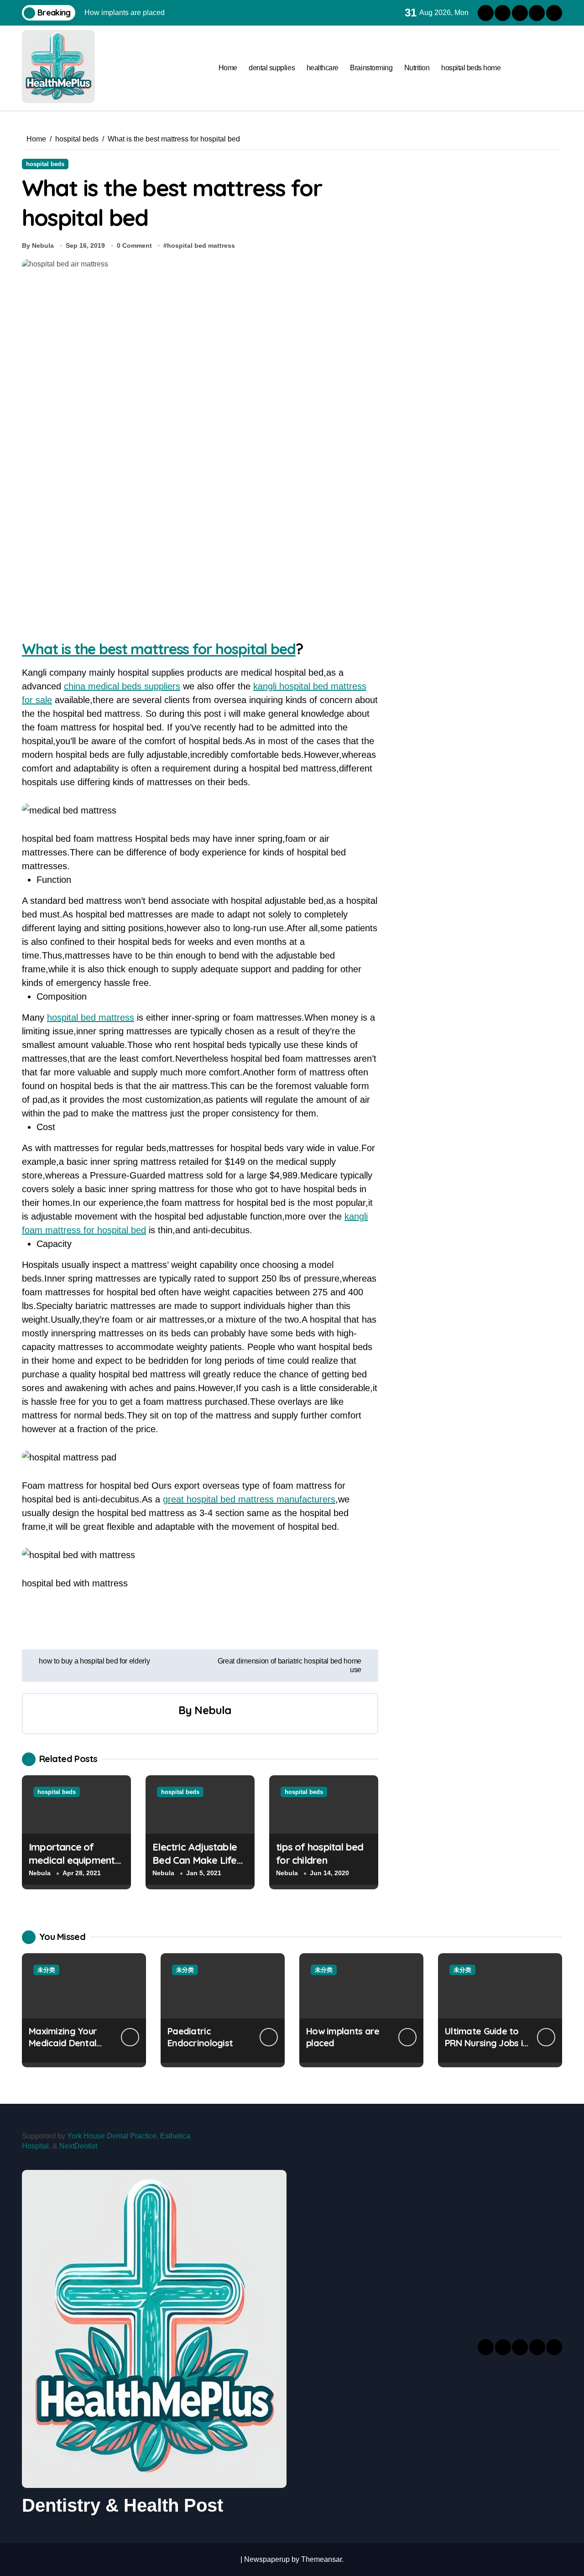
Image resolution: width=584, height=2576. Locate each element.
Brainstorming (371, 68)
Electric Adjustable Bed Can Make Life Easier (195, 1860)
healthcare (323, 68)
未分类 (46, 1970)
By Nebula (38, 245)
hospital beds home (471, 68)
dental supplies (272, 68)
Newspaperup (267, 2559)
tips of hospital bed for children (320, 1854)
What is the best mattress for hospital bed (159, 649)
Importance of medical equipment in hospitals (72, 1860)
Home (228, 68)
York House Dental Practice (112, 2136)
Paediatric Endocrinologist (200, 2037)
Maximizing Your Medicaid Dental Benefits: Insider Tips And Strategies (70, 2049)
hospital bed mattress (201, 245)
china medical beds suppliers (122, 686)
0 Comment (134, 245)
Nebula (213, 1710)
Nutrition (417, 68)
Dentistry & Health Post (123, 2505)
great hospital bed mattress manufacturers (249, 1499)
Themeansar (321, 2559)
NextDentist (78, 2146)
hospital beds (45, 164)
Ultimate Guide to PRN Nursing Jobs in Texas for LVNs (486, 2043)
